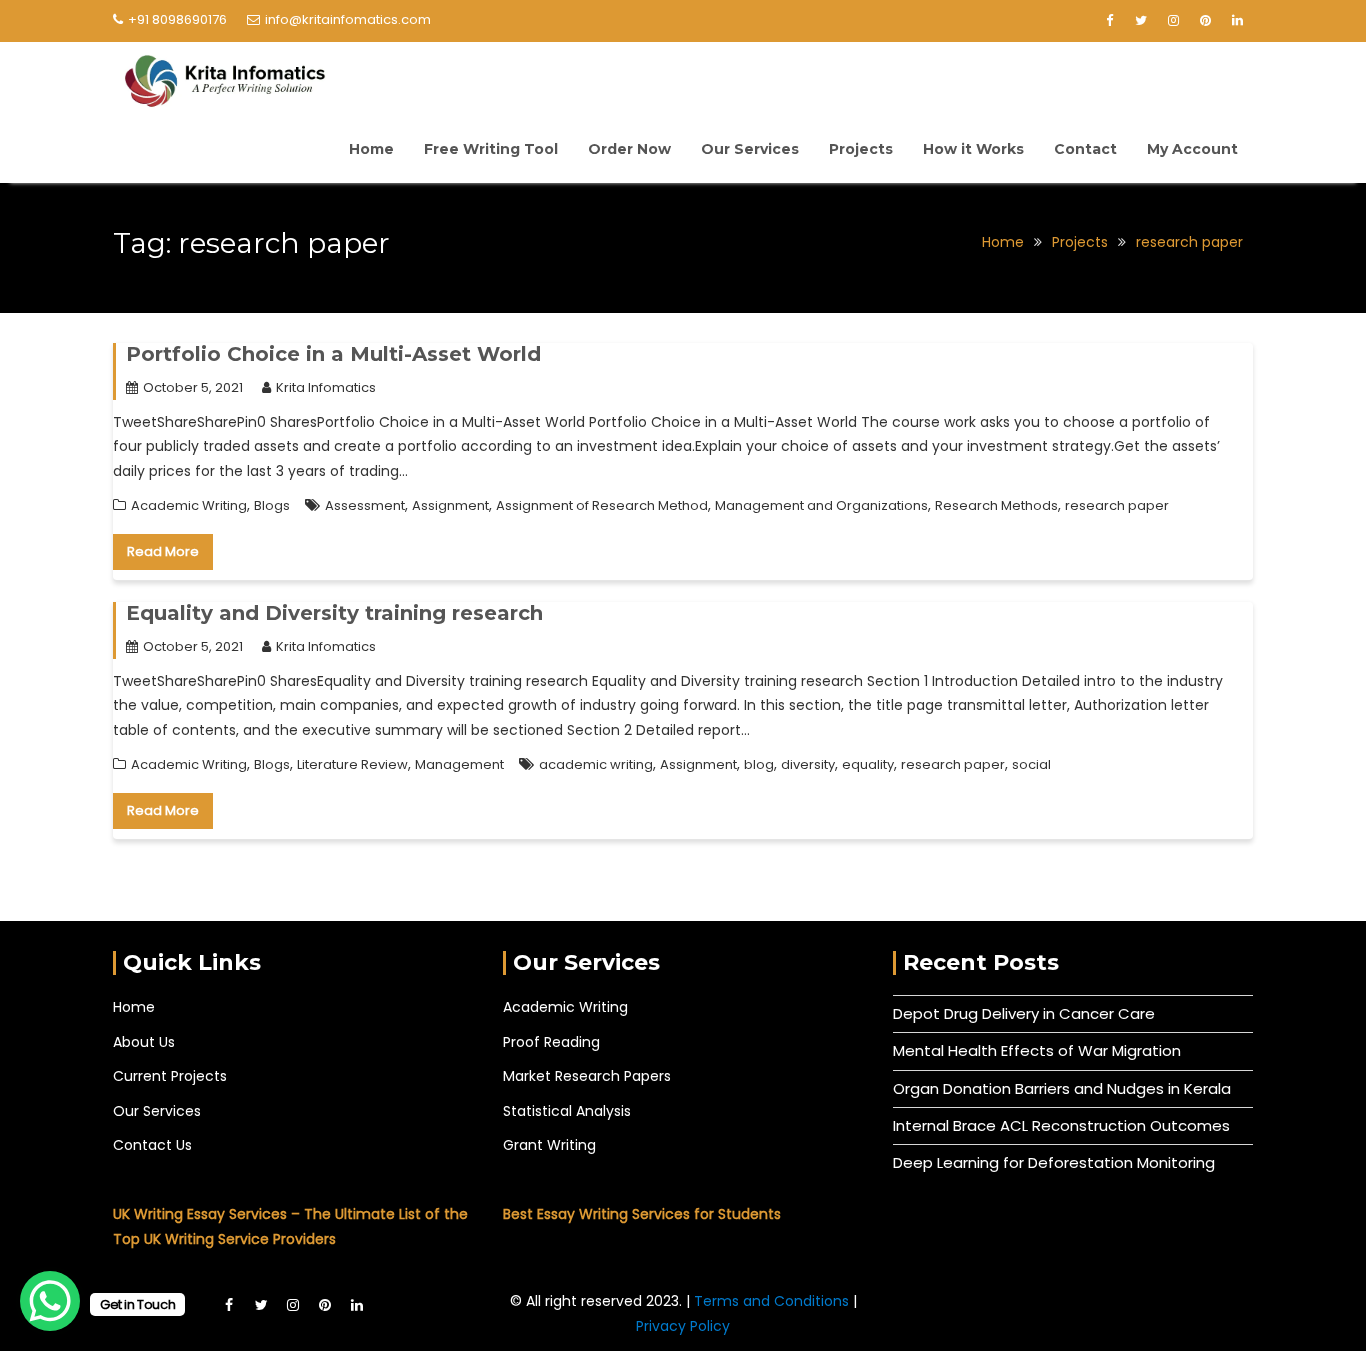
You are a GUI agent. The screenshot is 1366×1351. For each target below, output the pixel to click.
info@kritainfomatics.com (348, 19)
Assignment (450, 505)
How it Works (973, 149)
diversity (808, 764)
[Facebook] (1109, 21)
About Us (144, 1042)
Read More (163, 551)
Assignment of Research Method (602, 505)
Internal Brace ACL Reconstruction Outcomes (1061, 1125)
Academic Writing (189, 505)
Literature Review (352, 764)
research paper (1117, 505)
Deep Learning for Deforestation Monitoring (1054, 1162)
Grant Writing (549, 1145)
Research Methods (996, 505)
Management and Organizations (821, 505)
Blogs (272, 505)
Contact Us (152, 1145)
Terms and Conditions (773, 1301)
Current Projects (170, 1076)
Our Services (750, 149)
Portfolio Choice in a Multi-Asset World (333, 354)
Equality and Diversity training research (334, 613)
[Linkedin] (1237, 21)
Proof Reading (551, 1042)
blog (759, 764)
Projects (861, 149)
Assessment (365, 505)
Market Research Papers (587, 1076)
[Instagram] (1173, 21)
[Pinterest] (1205, 21)
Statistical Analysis (567, 1111)
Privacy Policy (683, 1326)
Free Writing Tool (491, 149)
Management (459, 764)
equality (868, 764)
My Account (1192, 149)
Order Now (629, 149)
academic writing (596, 764)
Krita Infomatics (326, 387)
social (1031, 764)
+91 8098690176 (177, 19)
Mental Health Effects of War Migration (1037, 1050)
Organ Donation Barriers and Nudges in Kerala (1062, 1088)
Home (371, 149)
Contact (1085, 149)
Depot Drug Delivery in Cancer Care (1024, 1013)
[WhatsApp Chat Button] (50, 1301)
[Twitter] (1141, 21)
